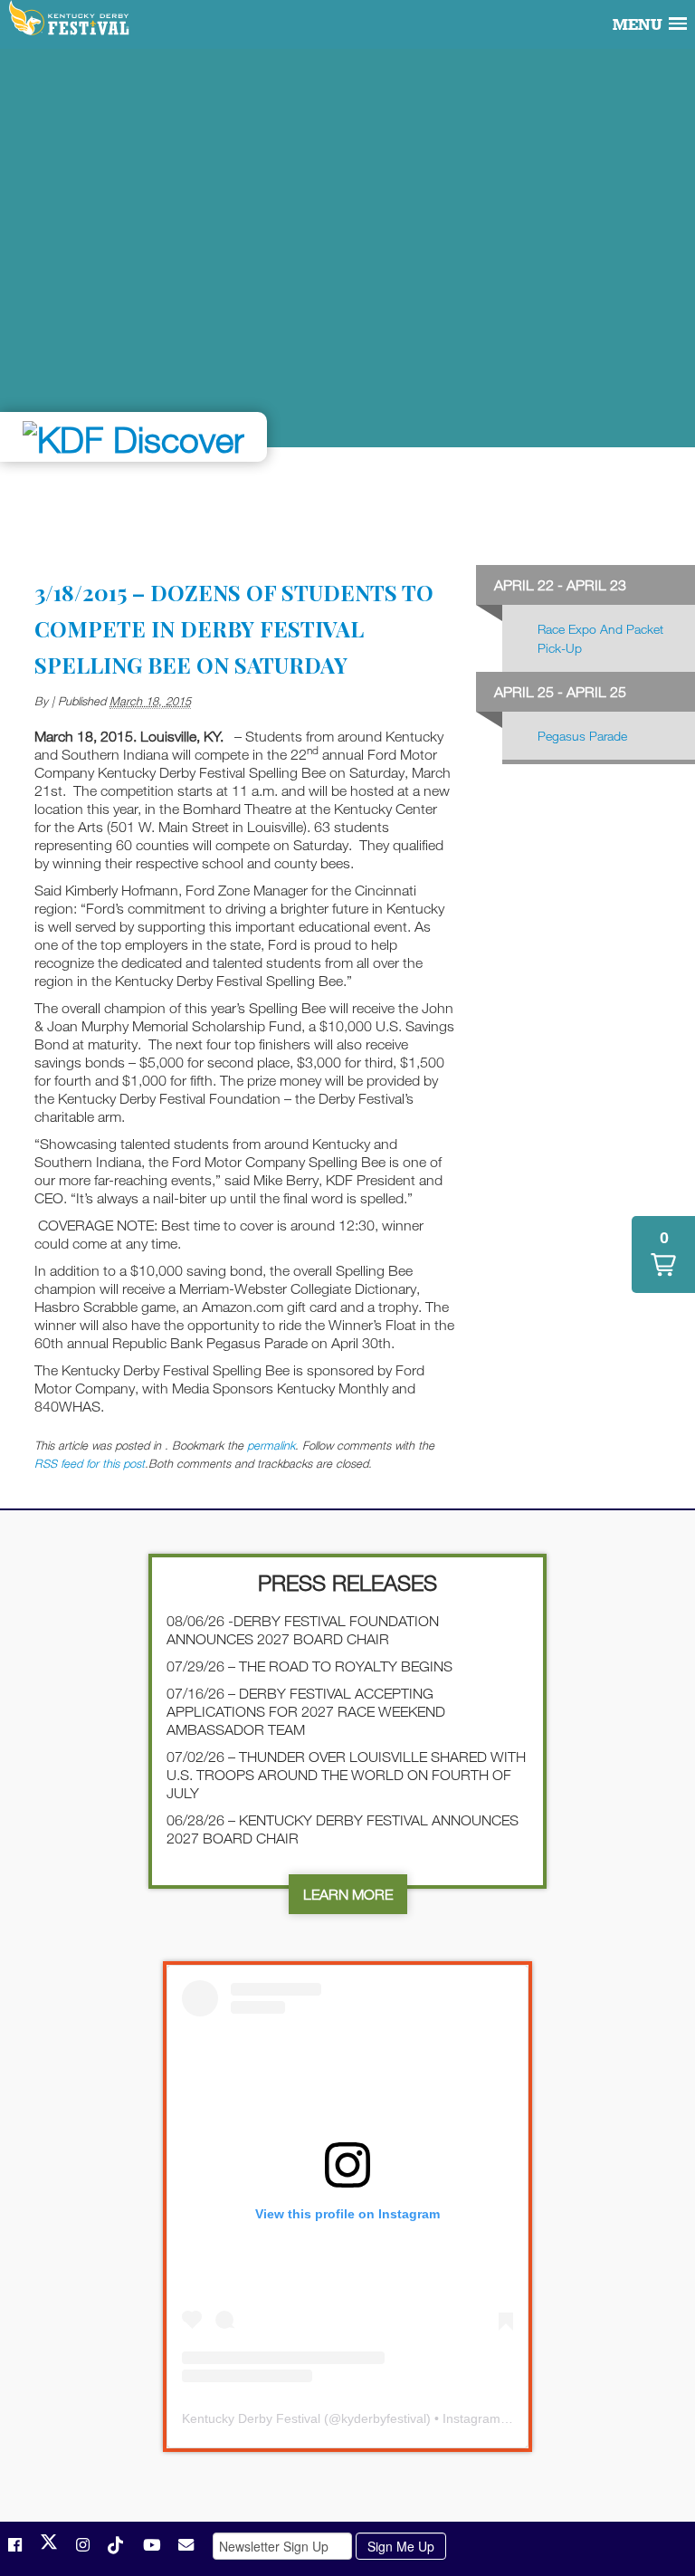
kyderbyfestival (384, 2418)
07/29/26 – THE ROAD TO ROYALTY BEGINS (309, 1666)
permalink (271, 1445)
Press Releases (347, 1582)
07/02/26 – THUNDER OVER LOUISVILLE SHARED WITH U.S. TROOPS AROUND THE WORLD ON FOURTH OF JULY (346, 1775)
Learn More (348, 1894)
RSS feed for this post (90, 1463)
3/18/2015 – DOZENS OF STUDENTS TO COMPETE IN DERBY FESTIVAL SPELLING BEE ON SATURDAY (234, 628)
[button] (663, 1254)
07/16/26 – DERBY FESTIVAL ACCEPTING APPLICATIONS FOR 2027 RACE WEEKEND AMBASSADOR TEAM (306, 1711)
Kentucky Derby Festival (70, 19)
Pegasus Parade (582, 736)
